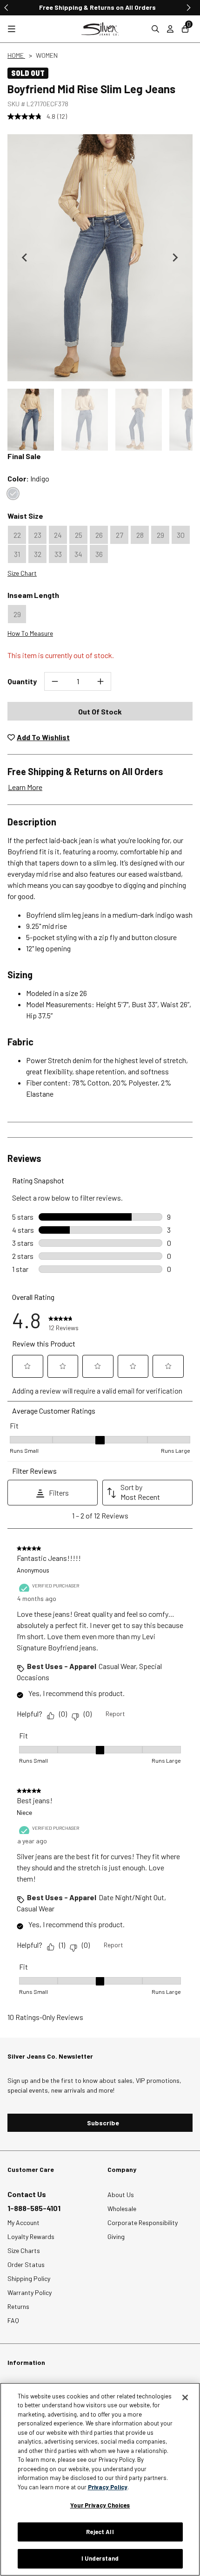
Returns (18, 2306)
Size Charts (24, 2250)
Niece (24, 1812)
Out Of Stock (100, 711)
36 (99, 554)
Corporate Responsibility (143, 2222)
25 (79, 535)
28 (140, 535)
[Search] (155, 29)
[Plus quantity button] (100, 681)
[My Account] (170, 29)
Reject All (100, 2532)
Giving (116, 2236)
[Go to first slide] (188, 7)
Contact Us (27, 2194)
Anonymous (33, 1570)
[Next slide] (175, 258)
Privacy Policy (108, 2487)
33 (58, 554)
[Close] (185, 2397)
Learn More (25, 787)
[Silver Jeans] (100, 29)
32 (38, 554)
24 (58, 535)
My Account (23, 2222)
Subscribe (103, 2123)
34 (78, 554)
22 (17, 535)
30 (181, 535)
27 (120, 535)
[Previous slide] (7, 7)
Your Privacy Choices (100, 2505)
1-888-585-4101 (34, 2208)
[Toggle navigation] (12, 29)
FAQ (13, 2320)
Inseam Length (33, 595)
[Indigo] (13, 494)
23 (38, 535)
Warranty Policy (30, 2292)
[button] (31, 420)
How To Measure (30, 633)
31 (17, 554)
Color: (28, 478)
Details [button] (121, 7)
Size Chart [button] (22, 573)
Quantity (22, 681)
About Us (121, 2195)
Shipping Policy (29, 2278)
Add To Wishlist (43, 737)
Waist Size (25, 516)
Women (47, 55)
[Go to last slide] (25, 258)
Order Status (26, 2264)
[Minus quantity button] (55, 681)
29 (160, 535)
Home (16, 55)
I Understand (100, 2558)
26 (99, 535)
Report (115, 1714)
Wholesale (122, 2208)
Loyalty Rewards (31, 2236)
